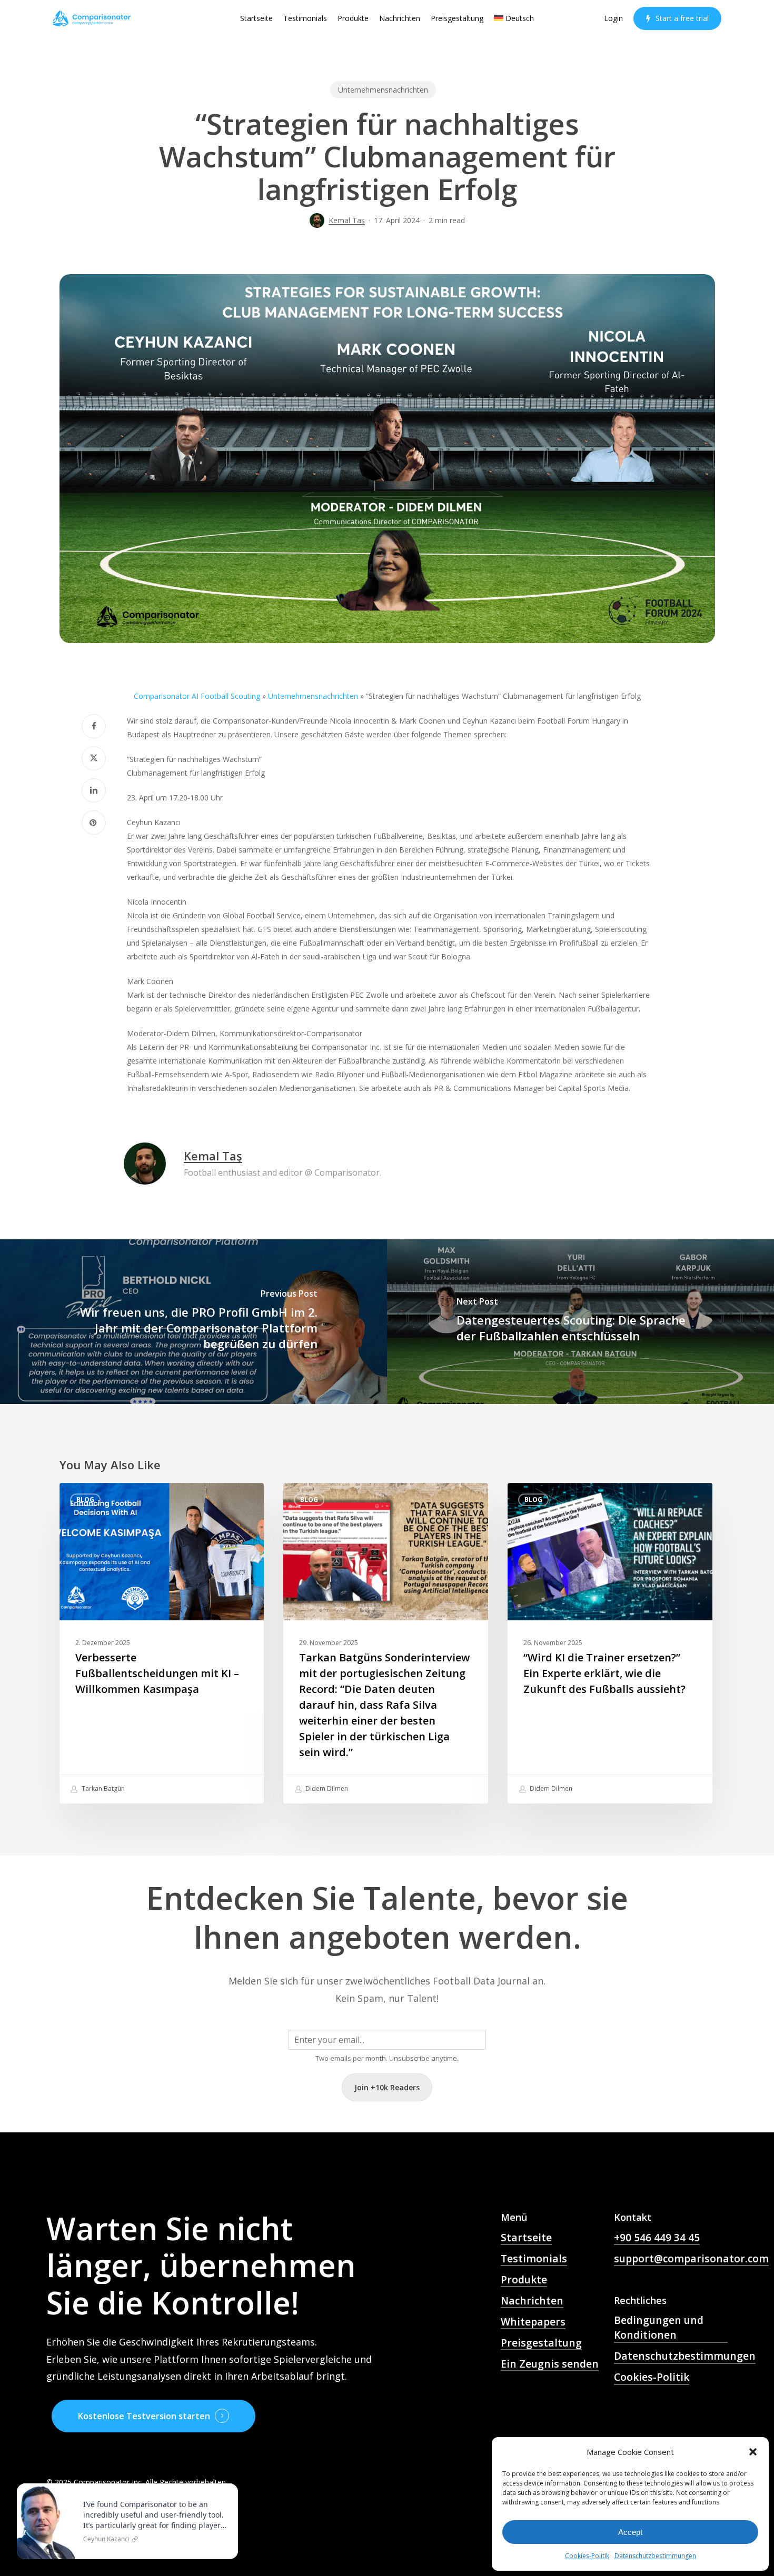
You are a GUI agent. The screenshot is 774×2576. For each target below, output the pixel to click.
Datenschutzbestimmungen (655, 2556)
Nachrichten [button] (532, 2301)
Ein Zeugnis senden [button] (550, 2364)
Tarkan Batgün (102, 1788)
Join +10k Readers (387, 2087)
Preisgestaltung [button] (541, 2343)
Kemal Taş (347, 220)
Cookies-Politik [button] (652, 2377)
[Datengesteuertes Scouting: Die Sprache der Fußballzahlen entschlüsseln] (580, 1322)
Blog (85, 1500)
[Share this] (94, 726)
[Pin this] (94, 823)
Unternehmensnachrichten (383, 90)
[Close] (227, 2485)
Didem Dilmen (326, 1788)
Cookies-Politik (587, 2556)
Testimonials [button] (534, 2259)
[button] (753, 2452)
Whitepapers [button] (533, 2322)
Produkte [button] (524, 2280)
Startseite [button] (526, 2238)
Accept (630, 2532)
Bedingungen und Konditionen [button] (659, 2328)
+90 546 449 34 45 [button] (657, 2238)
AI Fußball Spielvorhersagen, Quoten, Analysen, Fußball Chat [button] (547, 2407)
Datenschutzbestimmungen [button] (685, 2356)
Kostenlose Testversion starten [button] (144, 2416)
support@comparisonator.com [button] (691, 2259)
